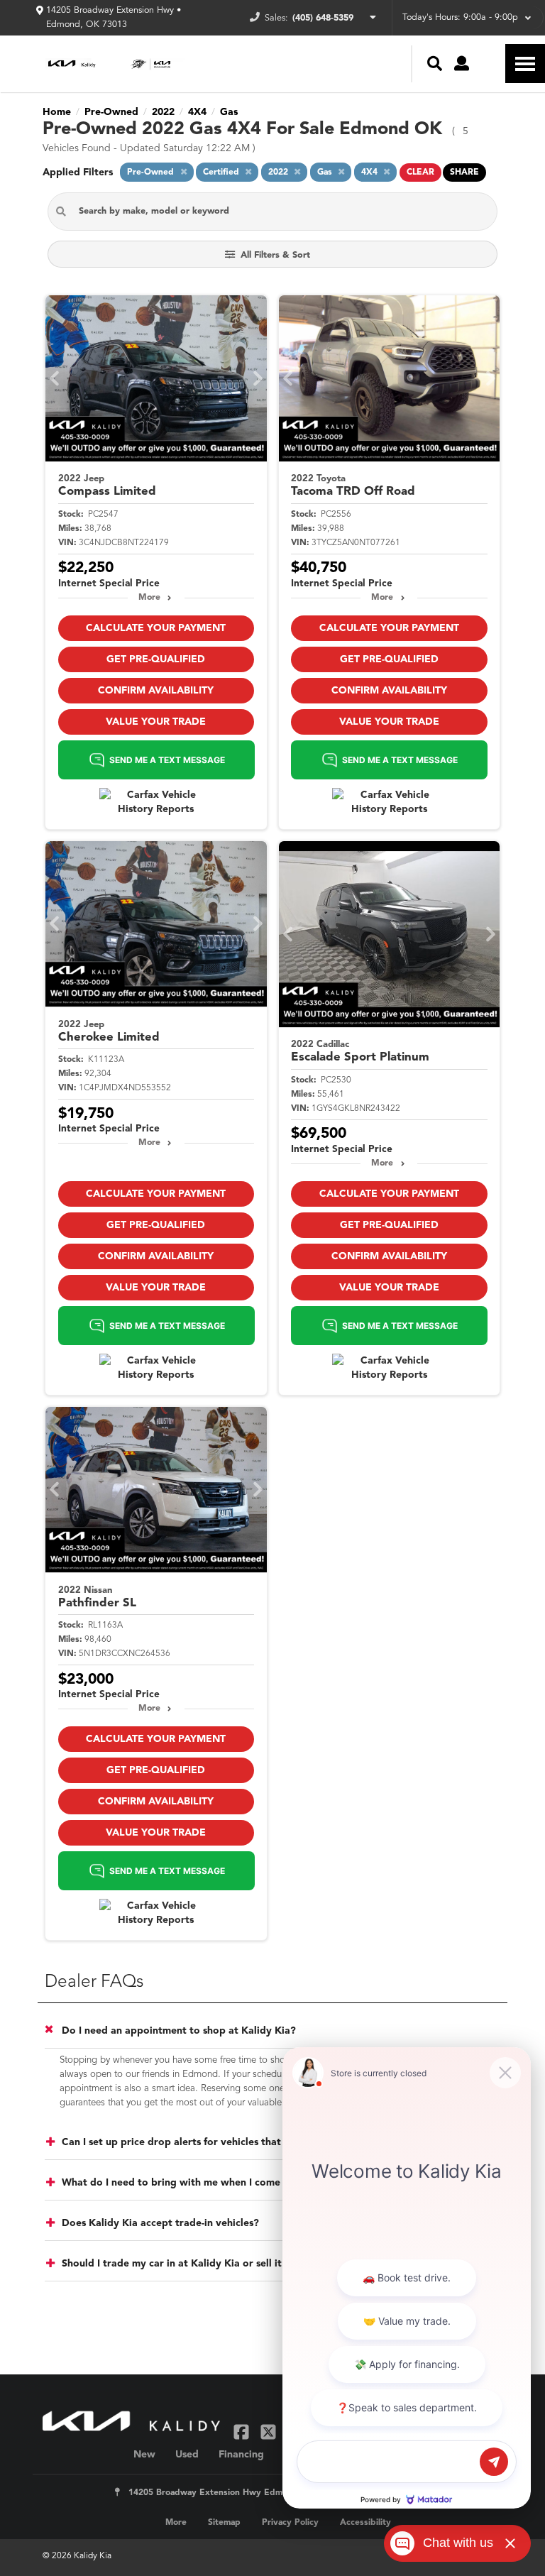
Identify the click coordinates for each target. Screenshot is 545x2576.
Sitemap (224, 2523)
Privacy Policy (290, 2523)
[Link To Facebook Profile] (243, 2432)
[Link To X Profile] (269, 2432)
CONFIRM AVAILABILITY (156, 691)
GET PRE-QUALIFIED (156, 659)
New (144, 2455)
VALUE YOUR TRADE (156, 722)
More (149, 598)
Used (187, 2455)
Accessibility (365, 2523)
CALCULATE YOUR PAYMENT (156, 628)
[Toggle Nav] (525, 64)
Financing (241, 2455)
